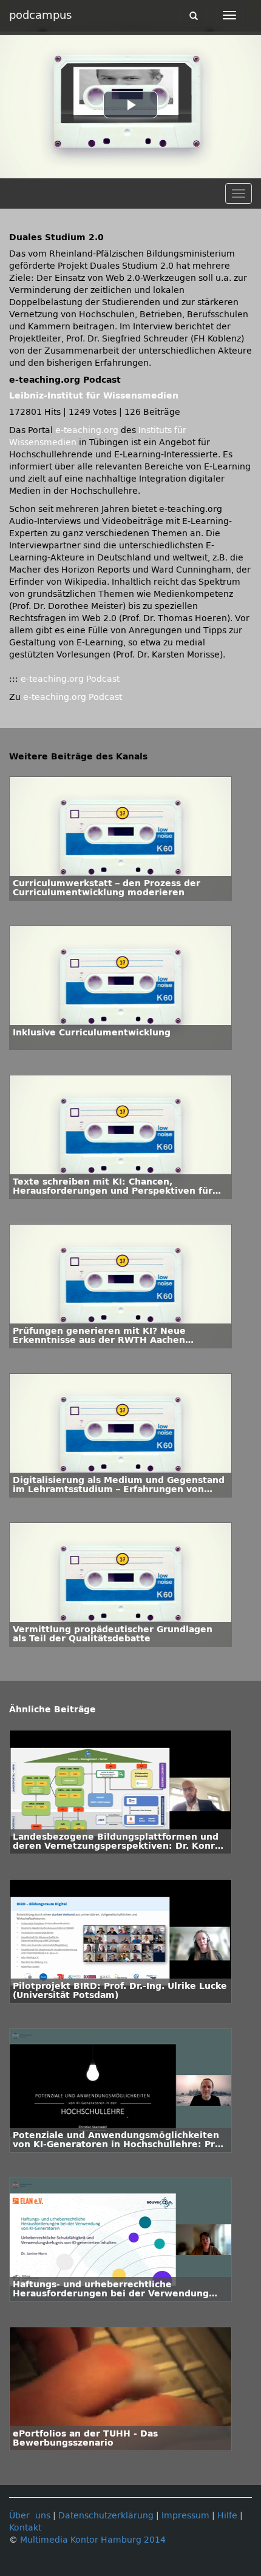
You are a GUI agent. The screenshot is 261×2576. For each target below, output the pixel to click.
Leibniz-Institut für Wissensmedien (94, 396)
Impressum (185, 2516)
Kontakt (25, 2528)
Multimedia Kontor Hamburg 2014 (93, 2540)
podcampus (40, 15)
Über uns (30, 2516)
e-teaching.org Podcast (70, 679)
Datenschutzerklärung (106, 2516)
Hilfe (227, 2516)
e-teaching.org (87, 430)
